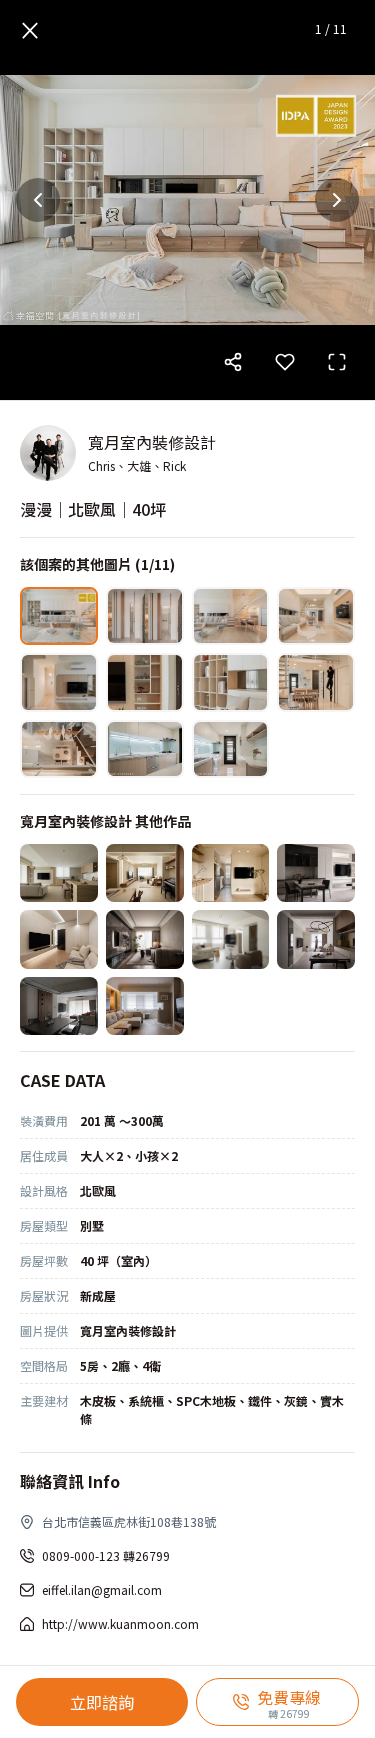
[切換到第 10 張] (145, 749)
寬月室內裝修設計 (152, 442)
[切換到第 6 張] (145, 682)
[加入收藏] (285, 362)
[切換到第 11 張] (231, 749)
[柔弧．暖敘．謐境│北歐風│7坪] (231, 873)
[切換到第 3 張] (231, 616)
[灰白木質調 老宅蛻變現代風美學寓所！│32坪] (59, 1006)
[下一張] (337, 200)
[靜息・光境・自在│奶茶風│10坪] (59, 939)
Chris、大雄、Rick (137, 465)
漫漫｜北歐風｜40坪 (93, 509)
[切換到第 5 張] (59, 682)
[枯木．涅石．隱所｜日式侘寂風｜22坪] (59, 873)
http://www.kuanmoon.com (120, 1623)
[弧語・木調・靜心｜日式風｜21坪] (145, 1006)
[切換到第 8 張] (316, 682)
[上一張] (38, 200)
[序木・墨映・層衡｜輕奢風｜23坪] (316, 873)
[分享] (233, 362)
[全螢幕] (337, 362)
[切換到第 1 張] (59, 616)
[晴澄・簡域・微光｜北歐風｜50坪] (231, 939)
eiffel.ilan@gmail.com (102, 1589)
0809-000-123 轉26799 (106, 1555)
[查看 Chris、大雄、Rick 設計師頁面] (48, 453)
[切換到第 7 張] (231, 682)
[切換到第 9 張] (59, 749)
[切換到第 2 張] (145, 616)
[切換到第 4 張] (316, 616)
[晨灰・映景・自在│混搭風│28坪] (145, 939)
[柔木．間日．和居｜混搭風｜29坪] (145, 873)
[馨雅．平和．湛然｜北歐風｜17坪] (316, 939)
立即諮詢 (102, 1702)
